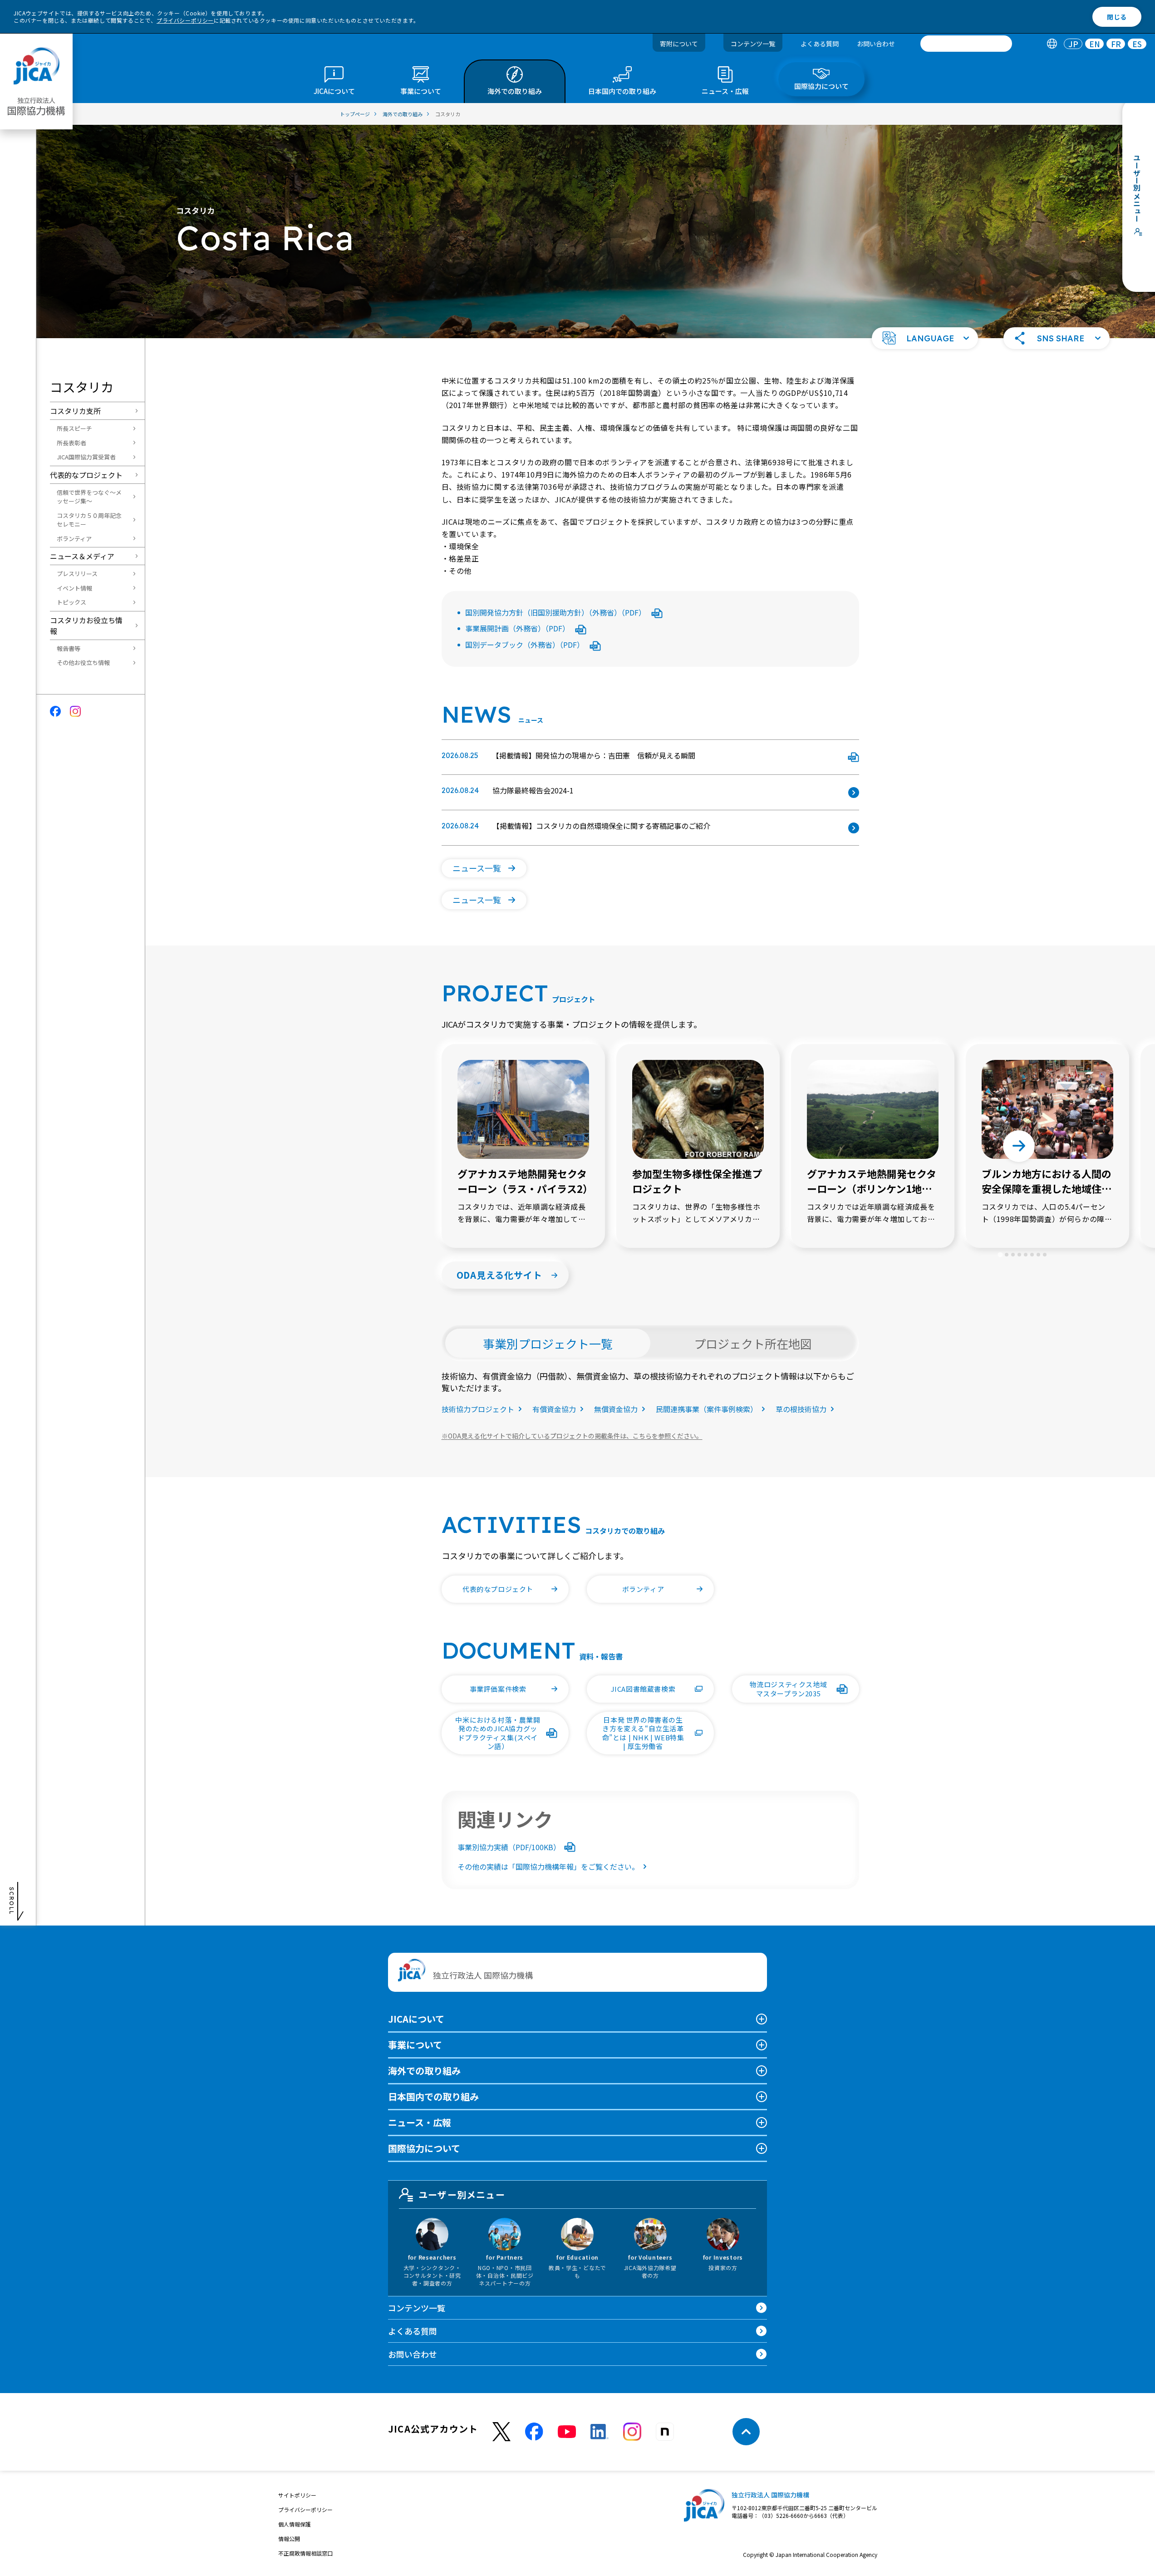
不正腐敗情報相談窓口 (305, 2553)
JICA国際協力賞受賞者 (86, 457)
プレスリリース (77, 574)
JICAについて (416, 2019)
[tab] (1052, 44)
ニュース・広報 (420, 2122)
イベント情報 (74, 588)
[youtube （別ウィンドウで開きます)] (567, 2432)
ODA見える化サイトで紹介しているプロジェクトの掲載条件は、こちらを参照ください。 (572, 1436)
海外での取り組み (424, 2071)
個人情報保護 (295, 2524)
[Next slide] (1019, 1146)
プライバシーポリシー (185, 20)
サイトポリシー (297, 2495)
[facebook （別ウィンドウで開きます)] (534, 2432)
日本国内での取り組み (433, 2096)
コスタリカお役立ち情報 (86, 626)
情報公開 (289, 2539)
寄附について (679, 44)
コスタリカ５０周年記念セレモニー (89, 520)
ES (1137, 44)
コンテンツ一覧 (753, 44)
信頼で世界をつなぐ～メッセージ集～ (89, 497)
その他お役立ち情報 (83, 662)
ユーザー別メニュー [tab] (462, 2194)
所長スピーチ (74, 428)
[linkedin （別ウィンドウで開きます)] (600, 2432)
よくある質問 (820, 44)
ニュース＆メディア (82, 556)
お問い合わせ (876, 44)
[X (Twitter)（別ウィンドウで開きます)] (501, 2432)
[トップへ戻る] (746, 2432)
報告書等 (69, 648)
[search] (966, 44)
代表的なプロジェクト (86, 475)
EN (1095, 44)
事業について (415, 2045)
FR (1116, 44)
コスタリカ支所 (75, 411)
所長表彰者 (71, 443)
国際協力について (424, 2148)
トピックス (71, 602)
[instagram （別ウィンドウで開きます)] (632, 2432)
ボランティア (74, 539)
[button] (925, 338)
